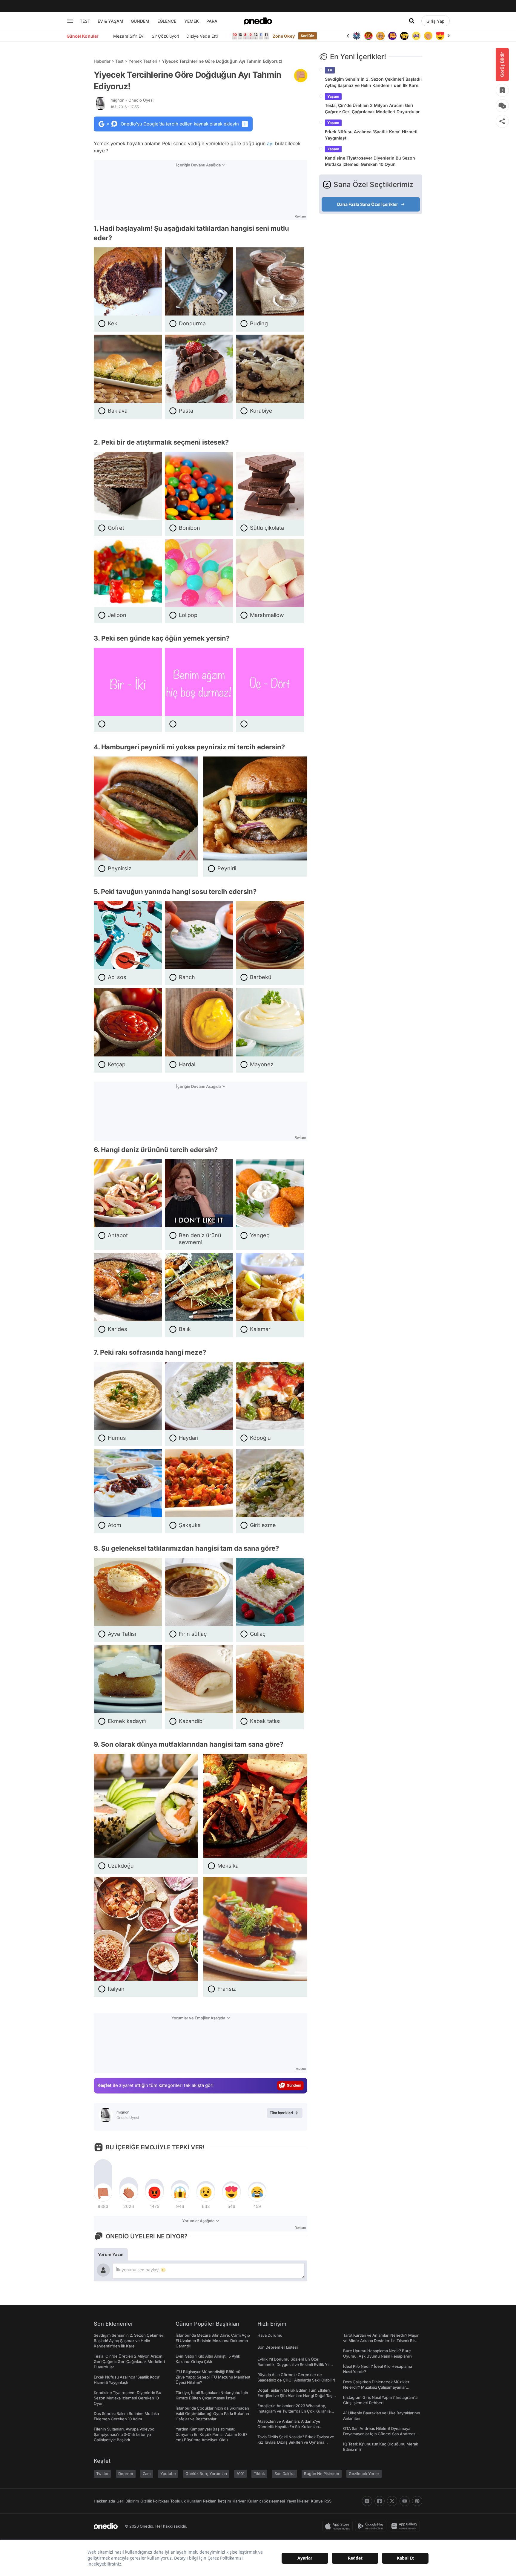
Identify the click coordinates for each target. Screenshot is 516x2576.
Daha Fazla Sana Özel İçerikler (368, 204)
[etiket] (301, 76)
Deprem (126, 2474)
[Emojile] (392, 36)
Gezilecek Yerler (364, 2474)
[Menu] (70, 21)
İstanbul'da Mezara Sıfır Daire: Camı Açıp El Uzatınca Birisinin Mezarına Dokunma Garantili (213, 2341)
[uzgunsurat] (440, 36)
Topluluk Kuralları (186, 2501)
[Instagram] (367, 2501)
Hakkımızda (104, 2501)
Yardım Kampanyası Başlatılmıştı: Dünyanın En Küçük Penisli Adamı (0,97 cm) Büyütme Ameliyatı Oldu (211, 2434)
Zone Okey (284, 36)
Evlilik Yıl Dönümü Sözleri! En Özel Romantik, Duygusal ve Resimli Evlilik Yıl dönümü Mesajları (293, 2364)
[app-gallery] (406, 2526)
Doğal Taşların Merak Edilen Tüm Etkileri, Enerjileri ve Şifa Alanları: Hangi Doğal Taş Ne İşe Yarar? (295, 2396)
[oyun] (404, 36)
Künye (317, 2501)
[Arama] (412, 21)
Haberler (102, 61)
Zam (147, 2474)
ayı (270, 143)
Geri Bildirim (128, 2501)
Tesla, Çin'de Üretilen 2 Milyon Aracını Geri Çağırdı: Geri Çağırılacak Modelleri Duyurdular (372, 108)
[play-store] (372, 2526)
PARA (212, 21)
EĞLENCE (167, 21)
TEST (85, 21)
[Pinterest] (417, 2501)
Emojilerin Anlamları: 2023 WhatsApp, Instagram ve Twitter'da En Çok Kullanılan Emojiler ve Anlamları (295, 2411)
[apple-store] (339, 2526)
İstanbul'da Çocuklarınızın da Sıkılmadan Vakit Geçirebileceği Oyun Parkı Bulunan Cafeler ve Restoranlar (212, 2413)
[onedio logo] (258, 21)
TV (330, 70)
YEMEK (192, 21)
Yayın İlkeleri (298, 2501)
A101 (240, 2474)
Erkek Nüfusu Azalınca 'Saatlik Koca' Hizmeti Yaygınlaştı (371, 135)
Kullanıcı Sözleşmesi (266, 2501)
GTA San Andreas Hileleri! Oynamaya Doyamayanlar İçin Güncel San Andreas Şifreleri (379, 2434)
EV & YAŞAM (110, 21)
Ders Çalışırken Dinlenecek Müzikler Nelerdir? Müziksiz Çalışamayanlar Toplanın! (376, 2387)
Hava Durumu (270, 2335)
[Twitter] (392, 2501)
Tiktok (259, 2474)
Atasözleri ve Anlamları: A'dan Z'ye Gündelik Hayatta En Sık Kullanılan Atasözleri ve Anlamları (289, 2427)
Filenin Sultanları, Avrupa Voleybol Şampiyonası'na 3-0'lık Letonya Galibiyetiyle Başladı (125, 2434)
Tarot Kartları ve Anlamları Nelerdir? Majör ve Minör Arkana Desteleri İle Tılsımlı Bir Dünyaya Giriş (381, 2341)
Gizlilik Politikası (155, 2501)
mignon (132, 100)
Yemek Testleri (143, 61)
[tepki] (103, 2192)
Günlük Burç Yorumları (206, 2474)
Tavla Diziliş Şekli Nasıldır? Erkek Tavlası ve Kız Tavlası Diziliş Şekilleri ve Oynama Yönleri (296, 2442)
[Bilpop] (380, 36)
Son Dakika (284, 2474)
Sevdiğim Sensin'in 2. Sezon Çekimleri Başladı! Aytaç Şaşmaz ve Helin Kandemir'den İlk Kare (373, 82)
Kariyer (239, 2501)
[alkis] (416, 36)
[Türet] (357, 36)
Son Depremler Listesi (278, 2347)
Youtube (168, 2474)
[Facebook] (380, 2501)
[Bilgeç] (368, 36)
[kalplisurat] (428, 36)
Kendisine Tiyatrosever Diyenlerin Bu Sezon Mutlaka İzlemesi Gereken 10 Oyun (370, 161)
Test (119, 61)
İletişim (225, 2501)
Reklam (210, 2501)
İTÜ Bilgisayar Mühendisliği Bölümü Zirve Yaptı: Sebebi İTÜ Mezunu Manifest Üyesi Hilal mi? (213, 2377)
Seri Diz (308, 36)
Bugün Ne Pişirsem (322, 2474)
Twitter (102, 2474)
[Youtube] (405, 2501)
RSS (328, 2501)
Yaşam (333, 96)
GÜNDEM (140, 21)
